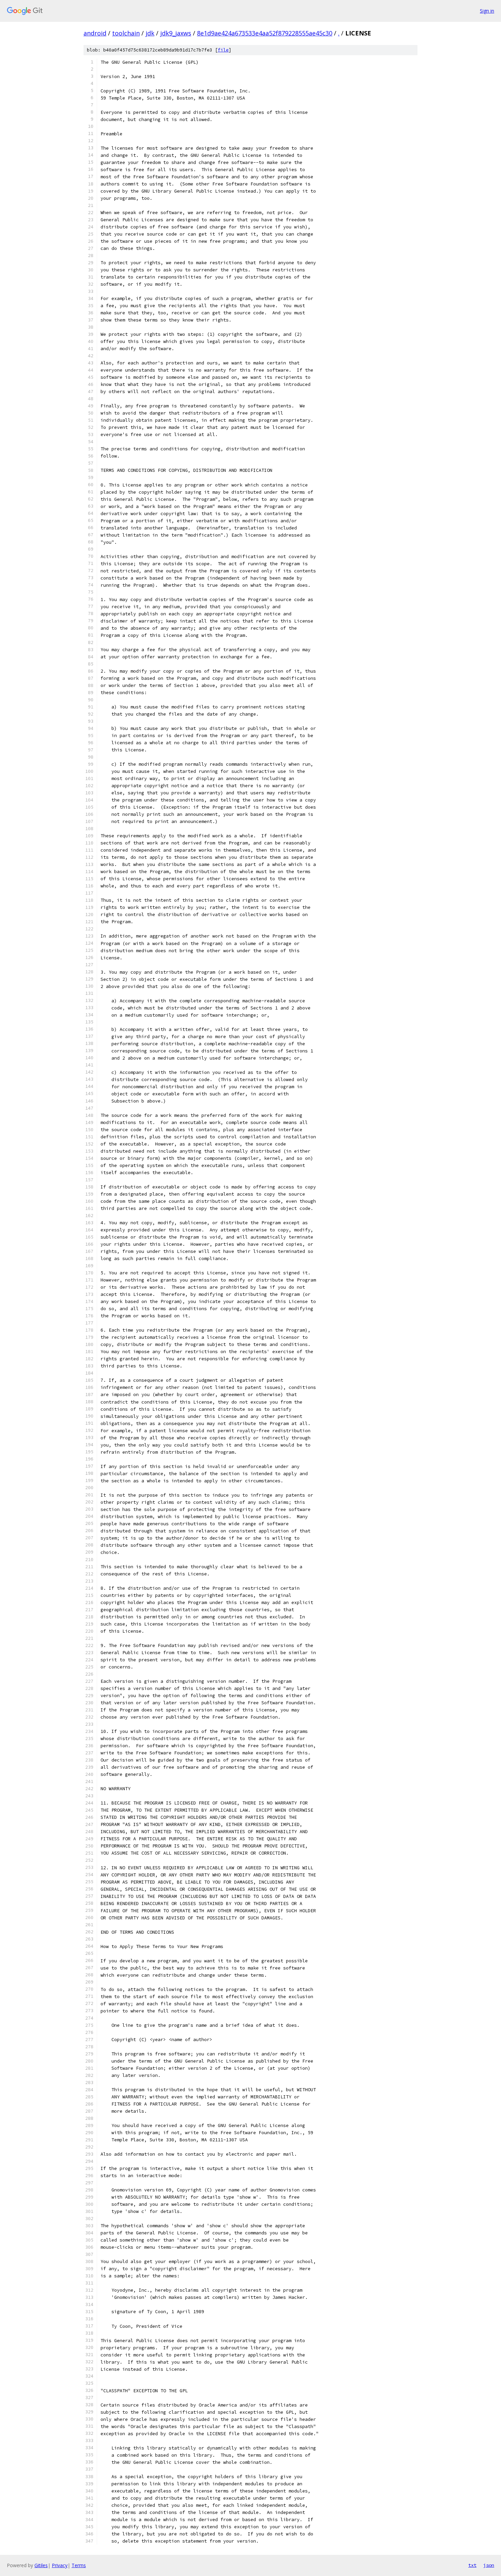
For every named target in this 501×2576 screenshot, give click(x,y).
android (95, 33)
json (489, 2565)
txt (472, 2565)
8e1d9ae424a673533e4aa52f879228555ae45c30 (265, 33)
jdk (150, 33)
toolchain (126, 33)
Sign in (487, 11)
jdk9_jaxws (176, 33)
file (223, 50)
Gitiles (41, 2565)
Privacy (60, 2565)
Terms (79, 2565)
